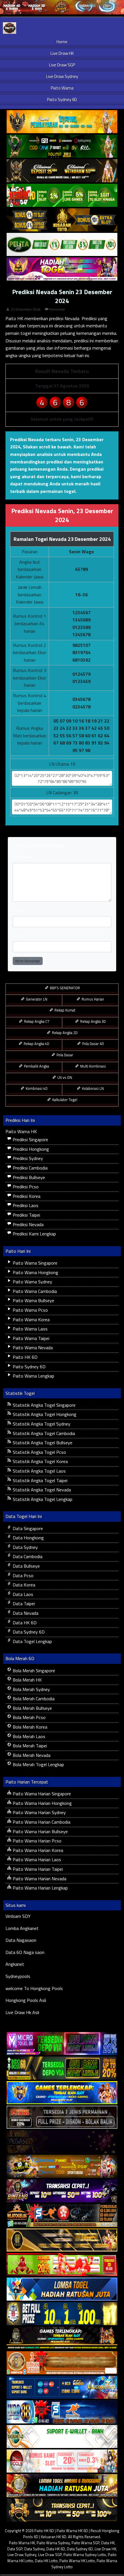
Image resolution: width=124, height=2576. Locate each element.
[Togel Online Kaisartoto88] (62, 2265)
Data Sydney (25, 1547)
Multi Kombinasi (93, 1066)
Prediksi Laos (25, 1205)
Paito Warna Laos (30, 1329)
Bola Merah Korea (29, 1727)
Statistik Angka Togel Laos (39, 1471)
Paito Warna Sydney (32, 1282)
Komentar (57, 309)
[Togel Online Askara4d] (62, 2167)
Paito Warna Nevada (32, 1348)
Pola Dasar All (93, 1044)
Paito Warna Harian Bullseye (40, 1831)
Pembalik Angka (36, 1066)
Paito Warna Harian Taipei (37, 1869)
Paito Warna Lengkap (33, 1376)
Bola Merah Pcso (29, 1717)
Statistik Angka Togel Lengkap (42, 1499)
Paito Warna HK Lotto (77, 2561)
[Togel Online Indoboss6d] (62, 2068)
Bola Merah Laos (28, 1736)
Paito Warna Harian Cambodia (41, 1822)
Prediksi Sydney (27, 1158)
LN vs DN (64, 1077)
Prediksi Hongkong (30, 1149)
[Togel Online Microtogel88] (62, 2044)
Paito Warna (62, 88)
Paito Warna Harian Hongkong (42, 1803)
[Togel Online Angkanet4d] (62, 2437)
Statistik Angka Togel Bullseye (42, 1443)
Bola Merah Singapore (33, 1671)
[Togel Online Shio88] (62, 2486)
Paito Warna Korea (31, 1319)
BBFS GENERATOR (64, 988)
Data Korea (23, 1585)
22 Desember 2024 (26, 309)
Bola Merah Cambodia (33, 1699)
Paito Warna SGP (86, 2543)
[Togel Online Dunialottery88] (62, 2363)
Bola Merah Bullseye (32, 1708)
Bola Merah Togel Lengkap (38, 1764)
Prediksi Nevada (28, 1224)
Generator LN (36, 999)
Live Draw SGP (62, 65)
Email (18, 935)
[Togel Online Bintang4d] (62, 2191)
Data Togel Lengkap (32, 1641)
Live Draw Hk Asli (22, 2012)
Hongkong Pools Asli (26, 2000)
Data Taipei (23, 1603)
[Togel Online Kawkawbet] (62, 2117)
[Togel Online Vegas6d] (62, 2142)
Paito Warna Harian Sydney (39, 1812)
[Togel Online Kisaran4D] (62, 196)
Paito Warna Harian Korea (37, 1850)
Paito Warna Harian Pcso (36, 1841)
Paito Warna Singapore (34, 1263)
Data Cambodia (27, 1556)
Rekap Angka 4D (36, 1044)
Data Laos (22, 1594)
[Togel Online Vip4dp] (62, 2339)
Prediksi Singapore (30, 1139)
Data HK (108, 2543)
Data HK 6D (24, 1623)
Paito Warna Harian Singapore (41, 1794)
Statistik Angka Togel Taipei (40, 1480)
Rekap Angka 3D (93, 1021)
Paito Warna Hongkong (35, 1272)
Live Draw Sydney (62, 76)
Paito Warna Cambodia (34, 1291)
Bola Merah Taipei (29, 1746)
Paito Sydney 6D (62, 100)
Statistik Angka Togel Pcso (39, 1452)
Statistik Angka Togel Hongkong (44, 1414)
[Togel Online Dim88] (62, 146)
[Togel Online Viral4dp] (62, 269)
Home (62, 42)
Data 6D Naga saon (25, 1952)
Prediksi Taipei (26, 1215)
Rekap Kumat (64, 1010)
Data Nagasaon (21, 1940)
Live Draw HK (62, 53)
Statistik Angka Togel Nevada (41, 1490)
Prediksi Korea (26, 1196)
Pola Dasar (64, 1055)
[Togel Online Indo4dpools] (62, 2289)
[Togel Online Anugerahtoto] (62, 2388)
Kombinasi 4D (36, 1088)
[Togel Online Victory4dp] (62, 2093)
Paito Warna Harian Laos (36, 1859)
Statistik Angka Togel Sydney (41, 1424)
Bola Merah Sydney (31, 1689)
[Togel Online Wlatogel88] (62, 2216)
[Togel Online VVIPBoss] (62, 122)
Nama (18, 910)
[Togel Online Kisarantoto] (62, 220)
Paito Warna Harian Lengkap (40, 1888)
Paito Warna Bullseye (33, 1300)
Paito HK (14, 318)
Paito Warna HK (21, 1131)
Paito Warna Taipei (30, 1338)
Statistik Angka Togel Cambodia (43, 1433)
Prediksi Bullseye (28, 1177)
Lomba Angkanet (22, 1928)
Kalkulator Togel (64, 1100)
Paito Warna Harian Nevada (39, 1879)
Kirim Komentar (28, 961)
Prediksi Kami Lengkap (34, 1234)
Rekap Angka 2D (64, 1033)
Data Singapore (27, 1528)
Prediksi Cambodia (30, 1168)
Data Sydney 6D (28, 1632)
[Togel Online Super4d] (62, 171)
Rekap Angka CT (36, 1021)
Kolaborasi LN (92, 1088)
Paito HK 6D (25, 1357)
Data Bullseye (26, 1566)
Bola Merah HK (27, 1680)
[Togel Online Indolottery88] (62, 2412)
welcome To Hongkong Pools (34, 1988)
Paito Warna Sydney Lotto (85, 2555)
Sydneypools (18, 1976)
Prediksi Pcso (25, 1187)
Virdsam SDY (18, 1916)
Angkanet (15, 1964)
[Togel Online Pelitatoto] (62, 245)
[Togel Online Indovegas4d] (62, 2510)
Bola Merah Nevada (31, 1755)
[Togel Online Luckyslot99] (62, 2314)
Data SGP (15, 2549)
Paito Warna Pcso (30, 1310)
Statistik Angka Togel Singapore (44, 1405)
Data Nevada (25, 1613)
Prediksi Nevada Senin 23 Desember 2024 (62, 296)
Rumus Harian (92, 999)
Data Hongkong (28, 1538)
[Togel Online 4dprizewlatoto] (62, 2240)
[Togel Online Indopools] (62, 2461)
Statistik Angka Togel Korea (40, 1461)
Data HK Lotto (46, 2561)
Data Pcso (22, 1575)
